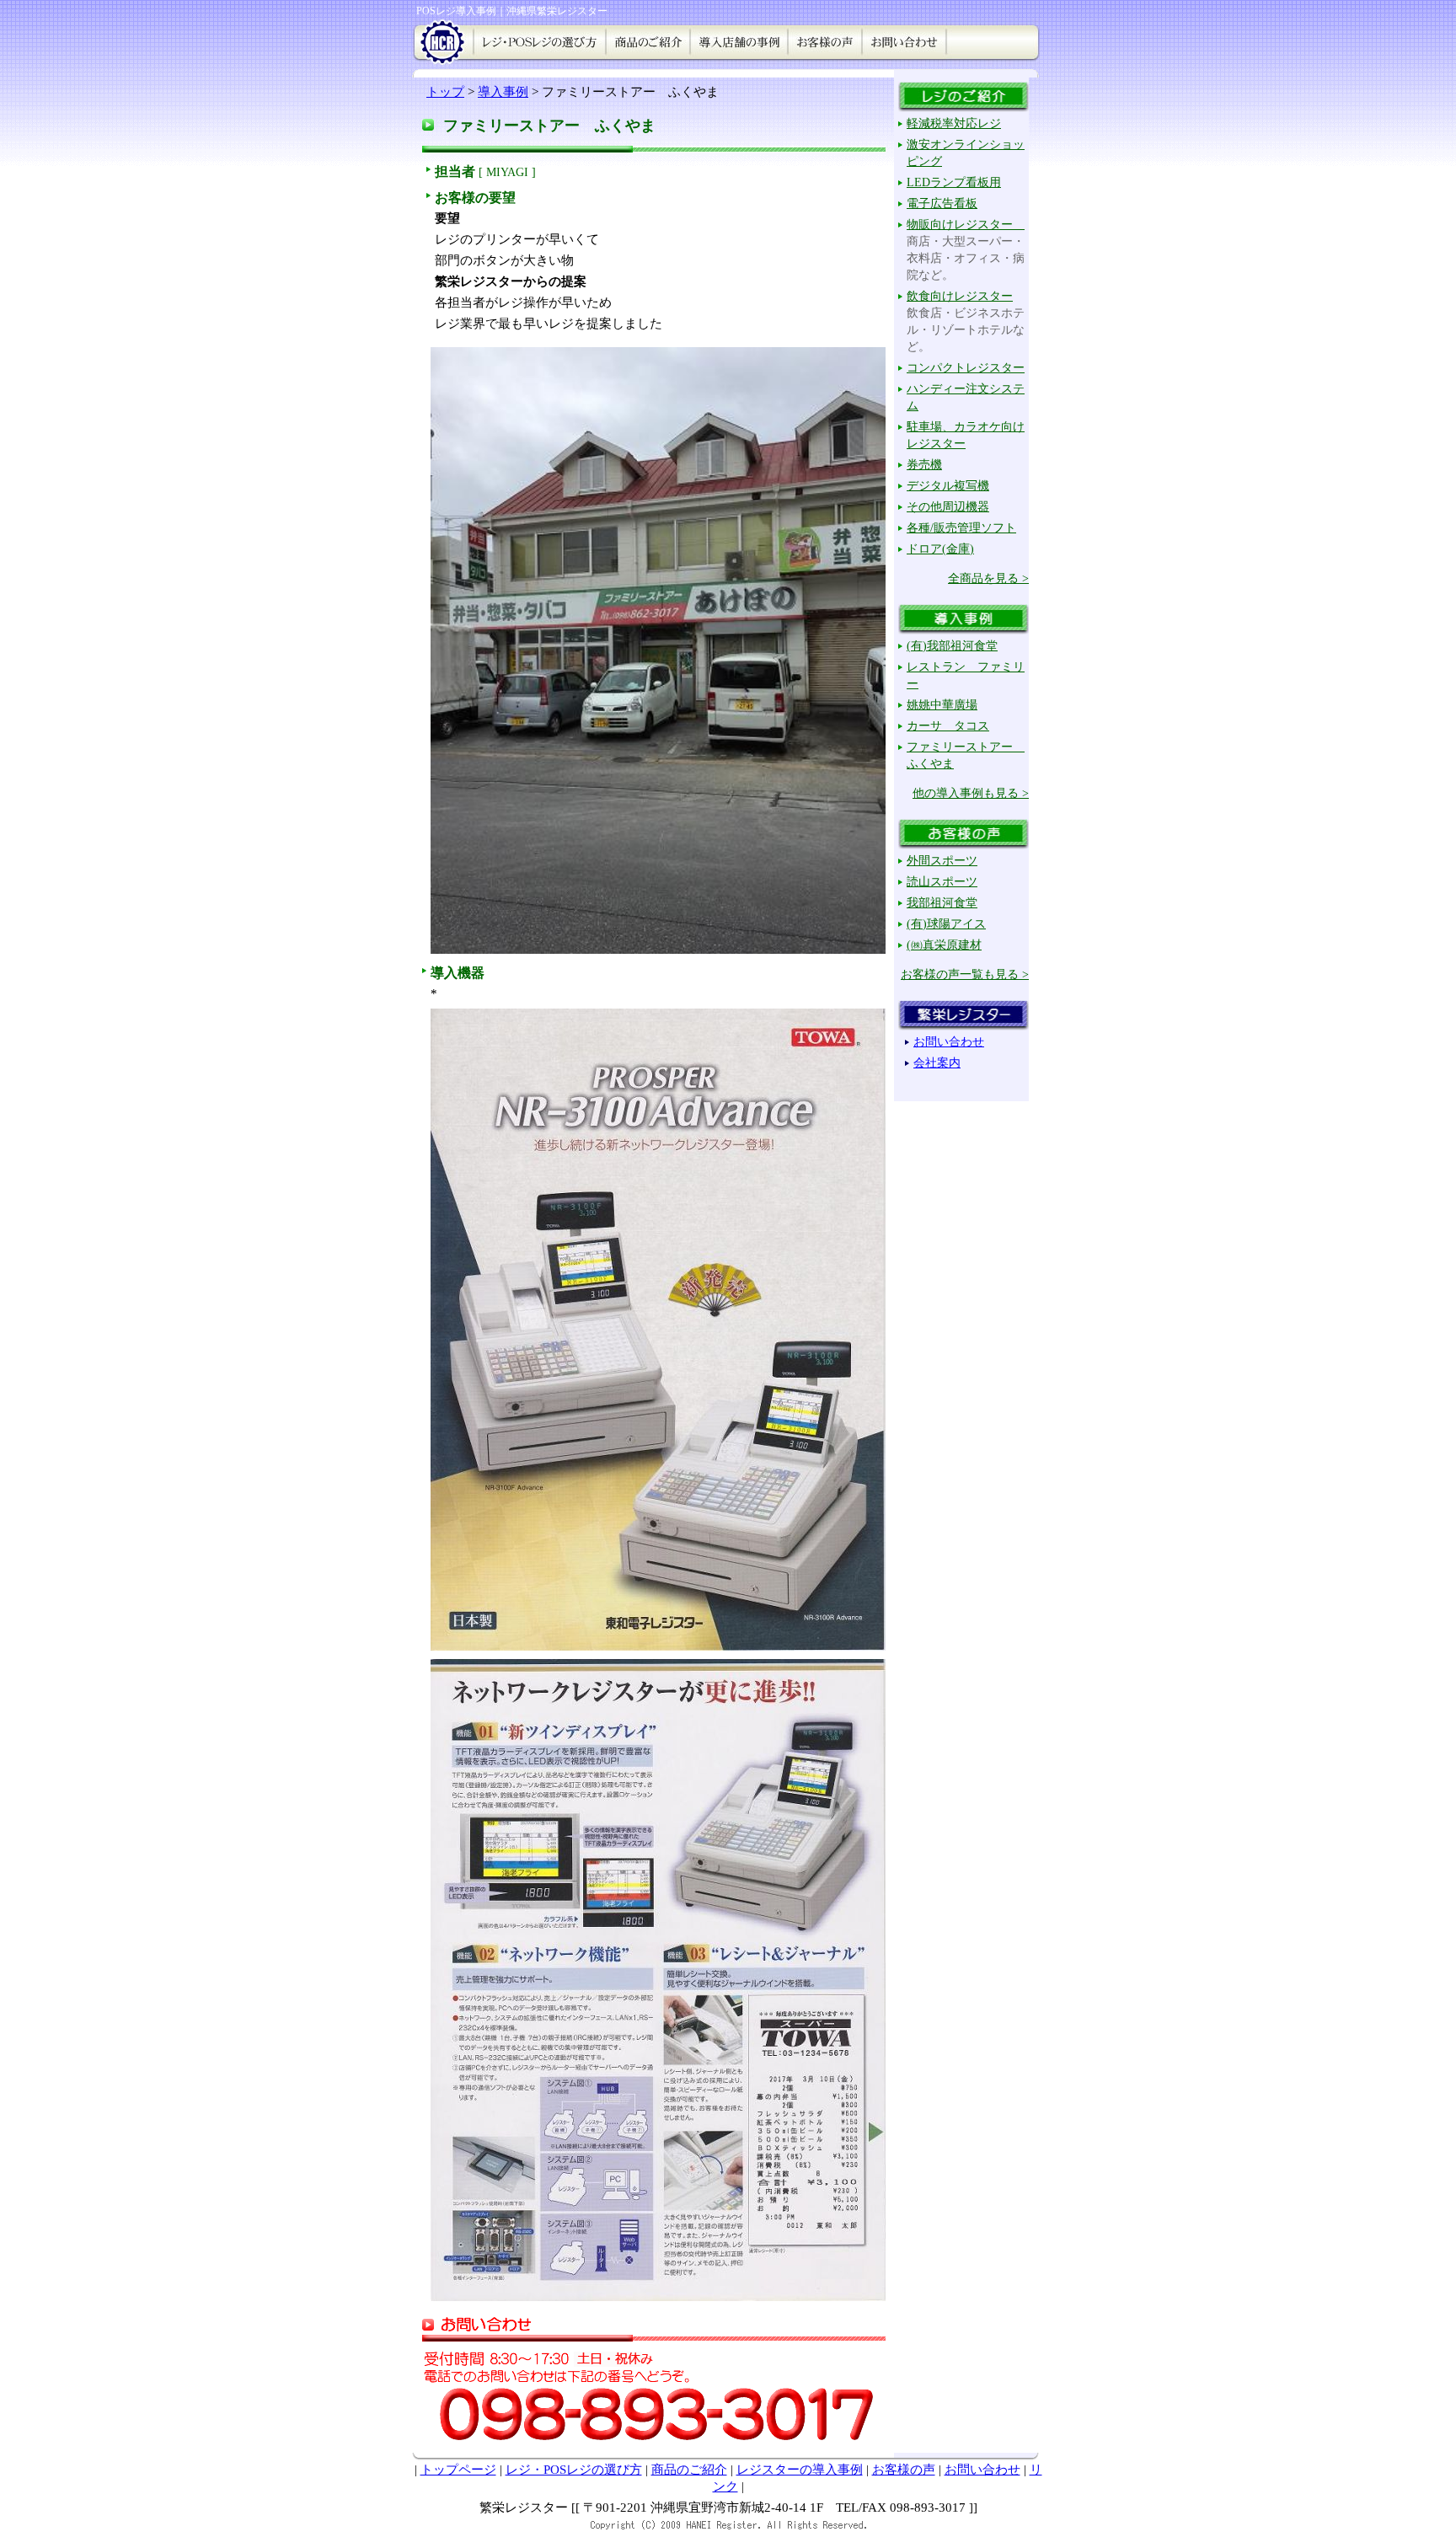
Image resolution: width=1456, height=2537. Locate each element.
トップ (445, 92)
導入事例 (503, 92)
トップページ (458, 2470)
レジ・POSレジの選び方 (574, 2470)
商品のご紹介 (689, 2470)
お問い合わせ (982, 2470)
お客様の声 (904, 2470)
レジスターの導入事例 (800, 2470)
